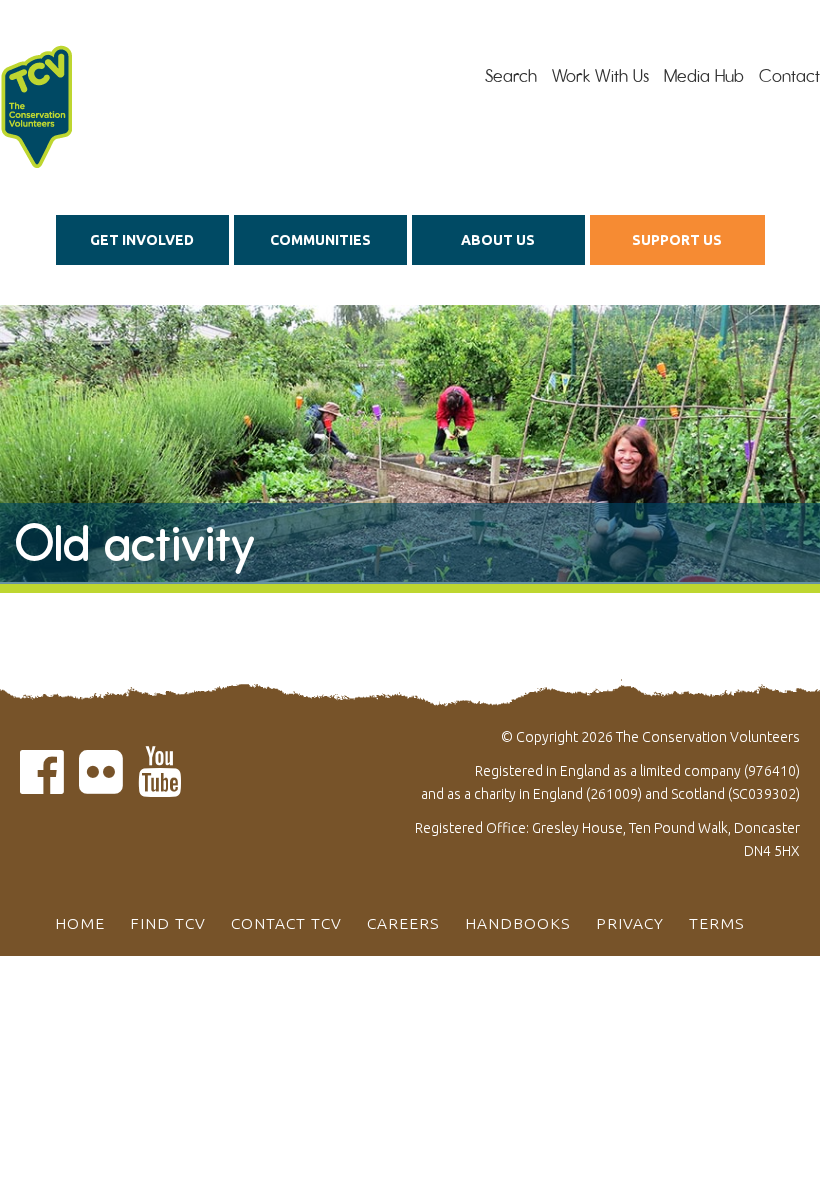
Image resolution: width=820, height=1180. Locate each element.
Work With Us (600, 76)
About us (498, 240)
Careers (403, 923)
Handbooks (518, 923)
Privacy (630, 923)
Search (511, 76)
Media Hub (704, 76)
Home (80, 923)
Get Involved (142, 240)
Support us (677, 240)
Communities (320, 240)
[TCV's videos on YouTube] (160, 783)
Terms (717, 923)
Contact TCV (286, 923)
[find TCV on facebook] (42, 783)
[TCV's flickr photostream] (101, 783)
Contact (789, 76)
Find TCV (168, 923)
